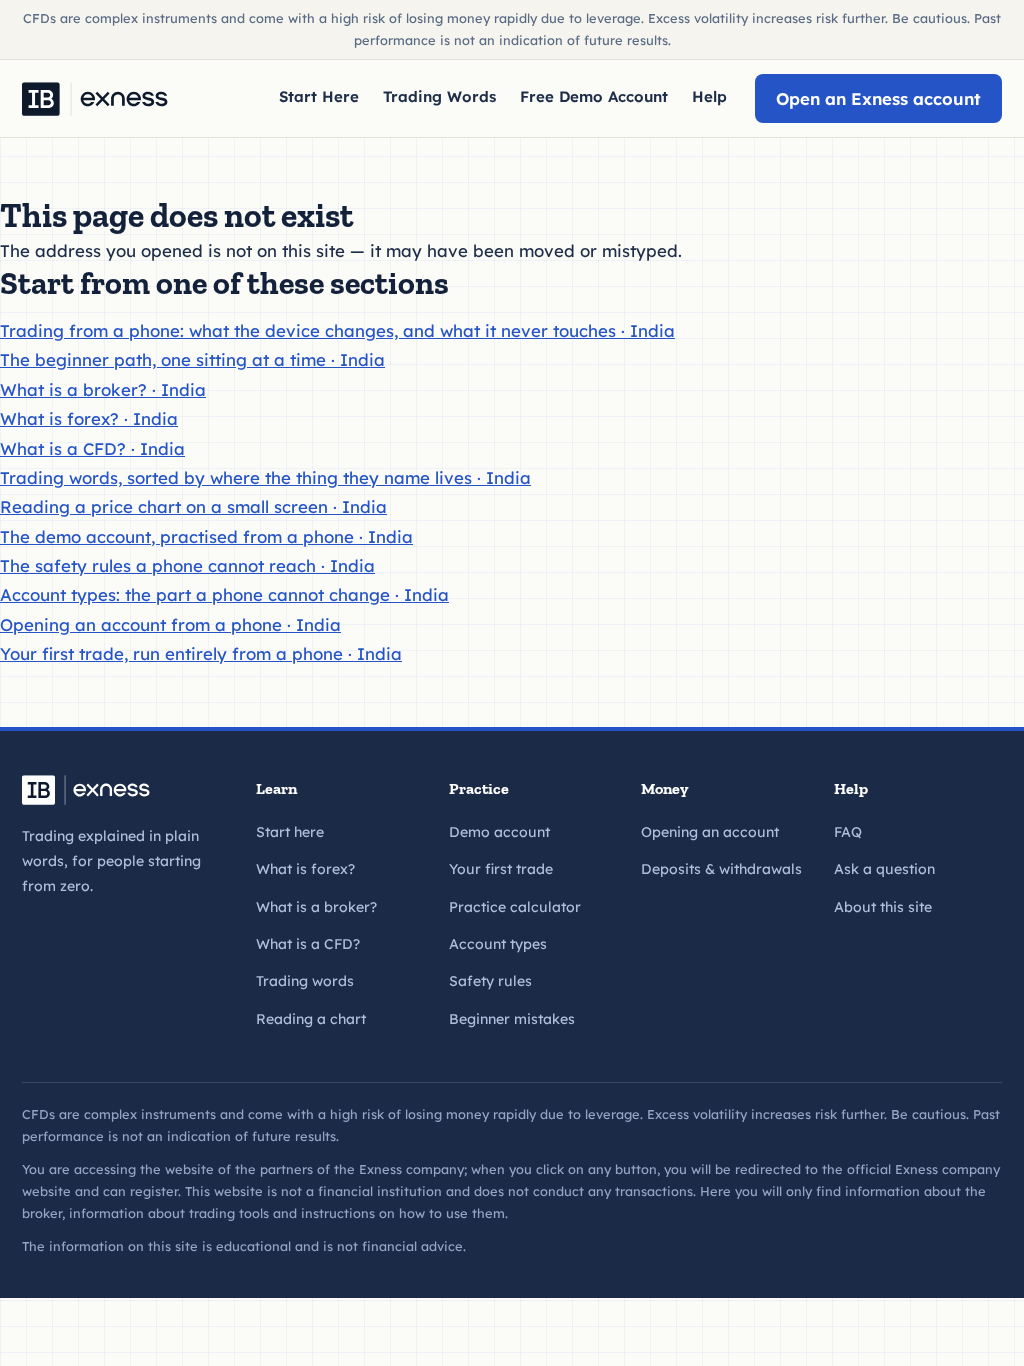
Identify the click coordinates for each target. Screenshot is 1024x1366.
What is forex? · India (89, 418)
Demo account (499, 832)
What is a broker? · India (103, 389)
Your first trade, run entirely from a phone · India (201, 653)
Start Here (319, 96)
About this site (883, 907)
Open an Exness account (878, 98)
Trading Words (439, 96)
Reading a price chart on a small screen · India (193, 506)
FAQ (848, 832)
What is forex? (305, 869)
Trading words (305, 981)
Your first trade (501, 869)
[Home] (95, 99)
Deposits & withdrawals (721, 869)
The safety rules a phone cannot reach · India (187, 565)
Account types (498, 944)
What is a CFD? (308, 944)
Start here (290, 832)
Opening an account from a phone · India (170, 624)
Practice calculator (515, 907)
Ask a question (884, 869)
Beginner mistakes (512, 1019)
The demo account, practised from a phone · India (206, 536)
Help (709, 96)
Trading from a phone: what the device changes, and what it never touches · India (337, 330)
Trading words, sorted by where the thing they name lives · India (265, 477)
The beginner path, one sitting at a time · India (192, 359)
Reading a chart (311, 1019)
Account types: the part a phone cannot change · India (224, 594)
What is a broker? (316, 907)
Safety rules (490, 981)
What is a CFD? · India (92, 448)
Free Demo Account (594, 96)
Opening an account (710, 832)
